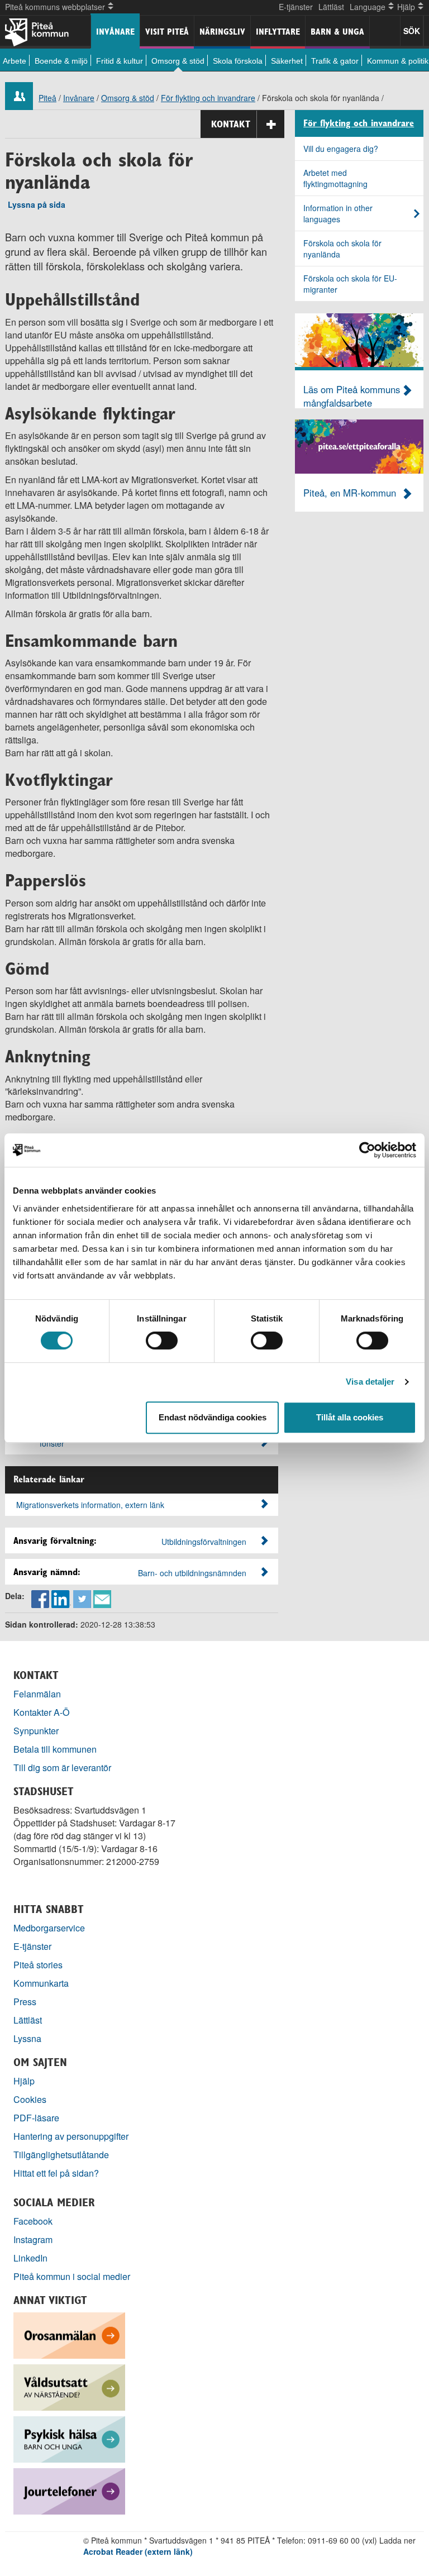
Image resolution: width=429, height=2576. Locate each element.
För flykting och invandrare (208, 98)
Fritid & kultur (120, 61)
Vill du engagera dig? (341, 149)
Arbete (15, 61)
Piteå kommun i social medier (72, 2276)
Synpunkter (36, 1731)
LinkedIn (30, 2258)
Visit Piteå (167, 32)
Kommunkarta (41, 1983)
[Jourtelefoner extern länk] (69, 2490)
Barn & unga (337, 32)
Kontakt (231, 124)
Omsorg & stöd (178, 61)
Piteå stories (38, 1965)
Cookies (30, 2099)
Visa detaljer (370, 1382)
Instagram (33, 2239)
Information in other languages (338, 213)
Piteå (47, 98)
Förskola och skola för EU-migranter (350, 284)
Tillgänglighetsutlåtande (61, 2155)
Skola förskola (238, 61)
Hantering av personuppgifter (71, 2136)
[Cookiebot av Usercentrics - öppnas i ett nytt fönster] (367, 1150)
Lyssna (27, 2038)
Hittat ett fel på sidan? (56, 2173)
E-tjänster (296, 7)
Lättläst (331, 7)
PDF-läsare (36, 2118)
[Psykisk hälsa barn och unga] (69, 2438)
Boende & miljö (61, 61)
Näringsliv (222, 32)
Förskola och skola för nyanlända (342, 249)
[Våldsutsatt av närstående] (69, 2386)
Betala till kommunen (55, 1749)
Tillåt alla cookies (350, 1417)
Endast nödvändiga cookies (213, 1417)
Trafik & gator (335, 61)
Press (25, 2002)
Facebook (33, 2221)
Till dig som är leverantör (63, 1768)
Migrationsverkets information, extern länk (90, 1505)
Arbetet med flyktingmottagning (335, 178)
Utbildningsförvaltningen (204, 1542)
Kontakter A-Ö (42, 1712)
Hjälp (24, 2081)
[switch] (162, 1341)
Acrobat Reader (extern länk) (138, 2551)
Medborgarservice (49, 1928)
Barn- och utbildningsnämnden (192, 1573)
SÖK (412, 31)
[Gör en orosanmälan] (69, 2334)
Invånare (115, 32)
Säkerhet (287, 61)
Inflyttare (278, 32)
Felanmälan (37, 1694)
